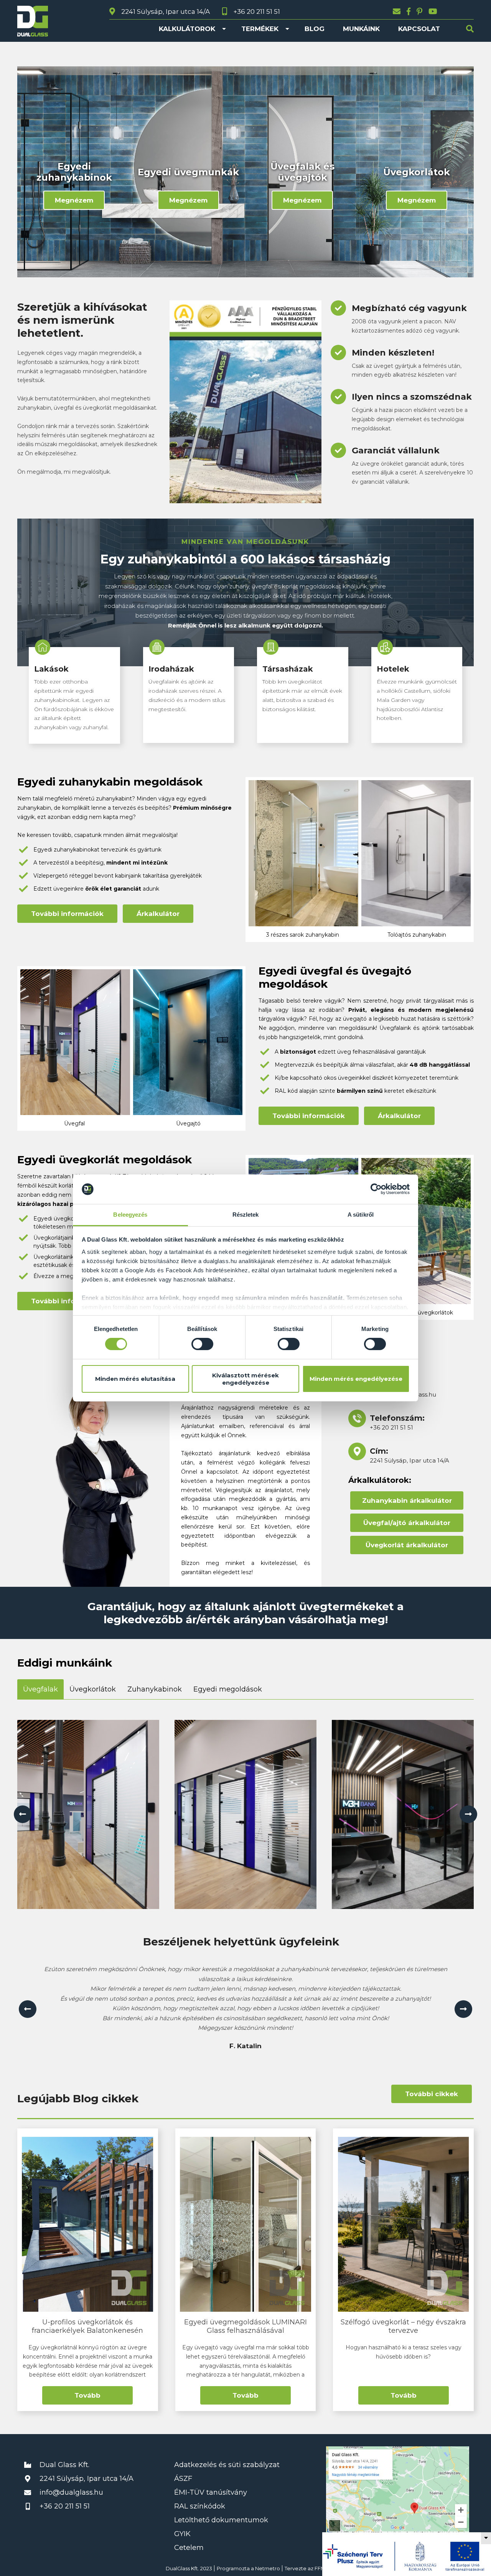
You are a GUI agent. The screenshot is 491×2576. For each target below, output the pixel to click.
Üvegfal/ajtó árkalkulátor (407, 1523)
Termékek (260, 29)
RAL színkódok (200, 2506)
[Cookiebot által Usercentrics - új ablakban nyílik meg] (376, 1189)
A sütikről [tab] (361, 1215)
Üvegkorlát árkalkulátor (407, 1545)
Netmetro (268, 2568)
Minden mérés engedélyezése (356, 1379)
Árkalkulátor (158, 914)
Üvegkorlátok (93, 1689)
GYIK (182, 2534)
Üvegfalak (40, 1689)
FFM (320, 2568)
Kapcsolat (419, 29)
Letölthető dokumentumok (221, 2520)
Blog (315, 29)
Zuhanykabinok (155, 1689)
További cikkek (432, 2094)
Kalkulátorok (187, 29)
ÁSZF (183, 2479)
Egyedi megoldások (228, 1689)
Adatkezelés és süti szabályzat (227, 2465)
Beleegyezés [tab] (130, 1215)
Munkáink (361, 29)
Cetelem (189, 2548)
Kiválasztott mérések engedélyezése (245, 1379)
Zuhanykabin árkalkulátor (407, 1500)
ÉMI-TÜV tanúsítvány (211, 2492)
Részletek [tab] (246, 1215)
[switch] (202, 1344)
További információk (67, 914)
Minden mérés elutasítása (135, 1379)
